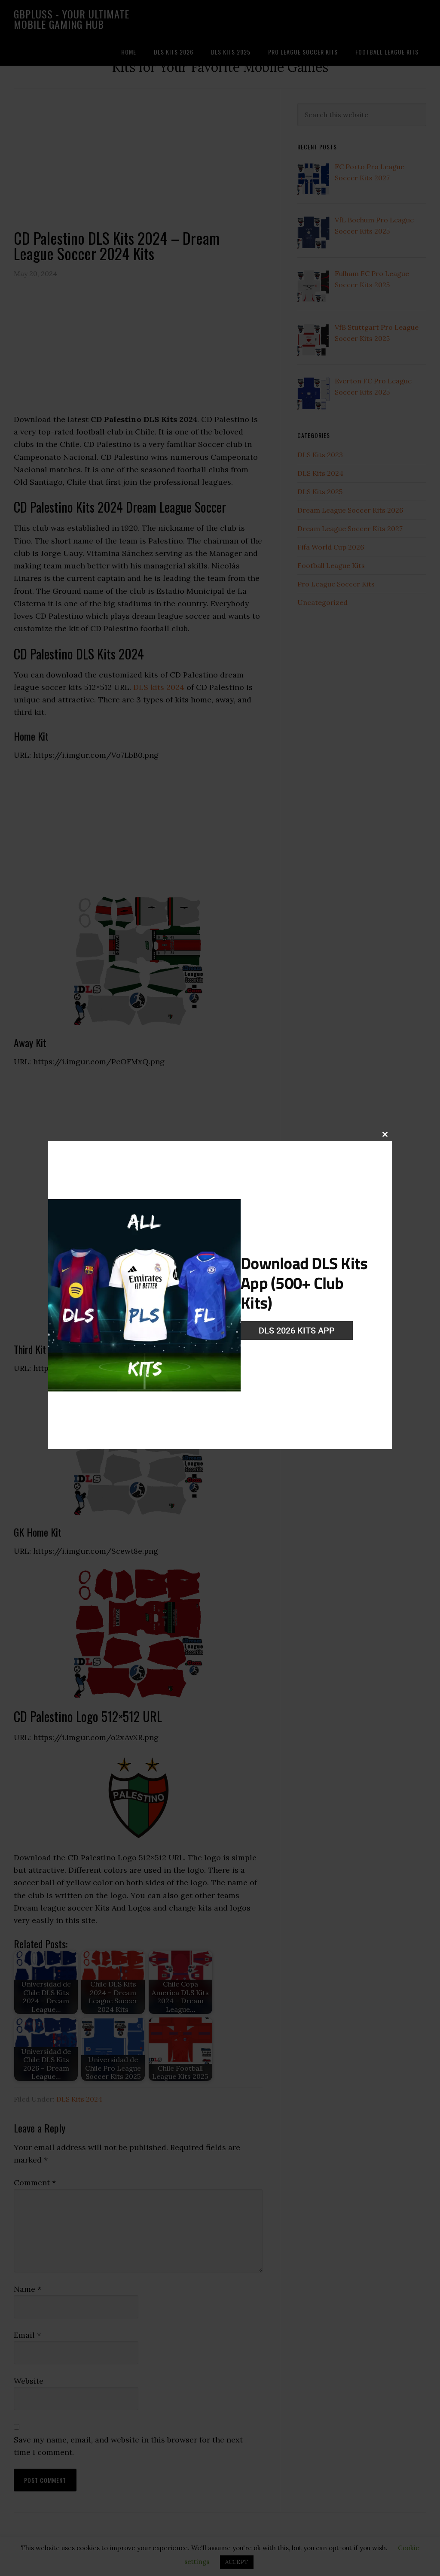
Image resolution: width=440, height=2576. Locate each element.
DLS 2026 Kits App (297, 1331)
